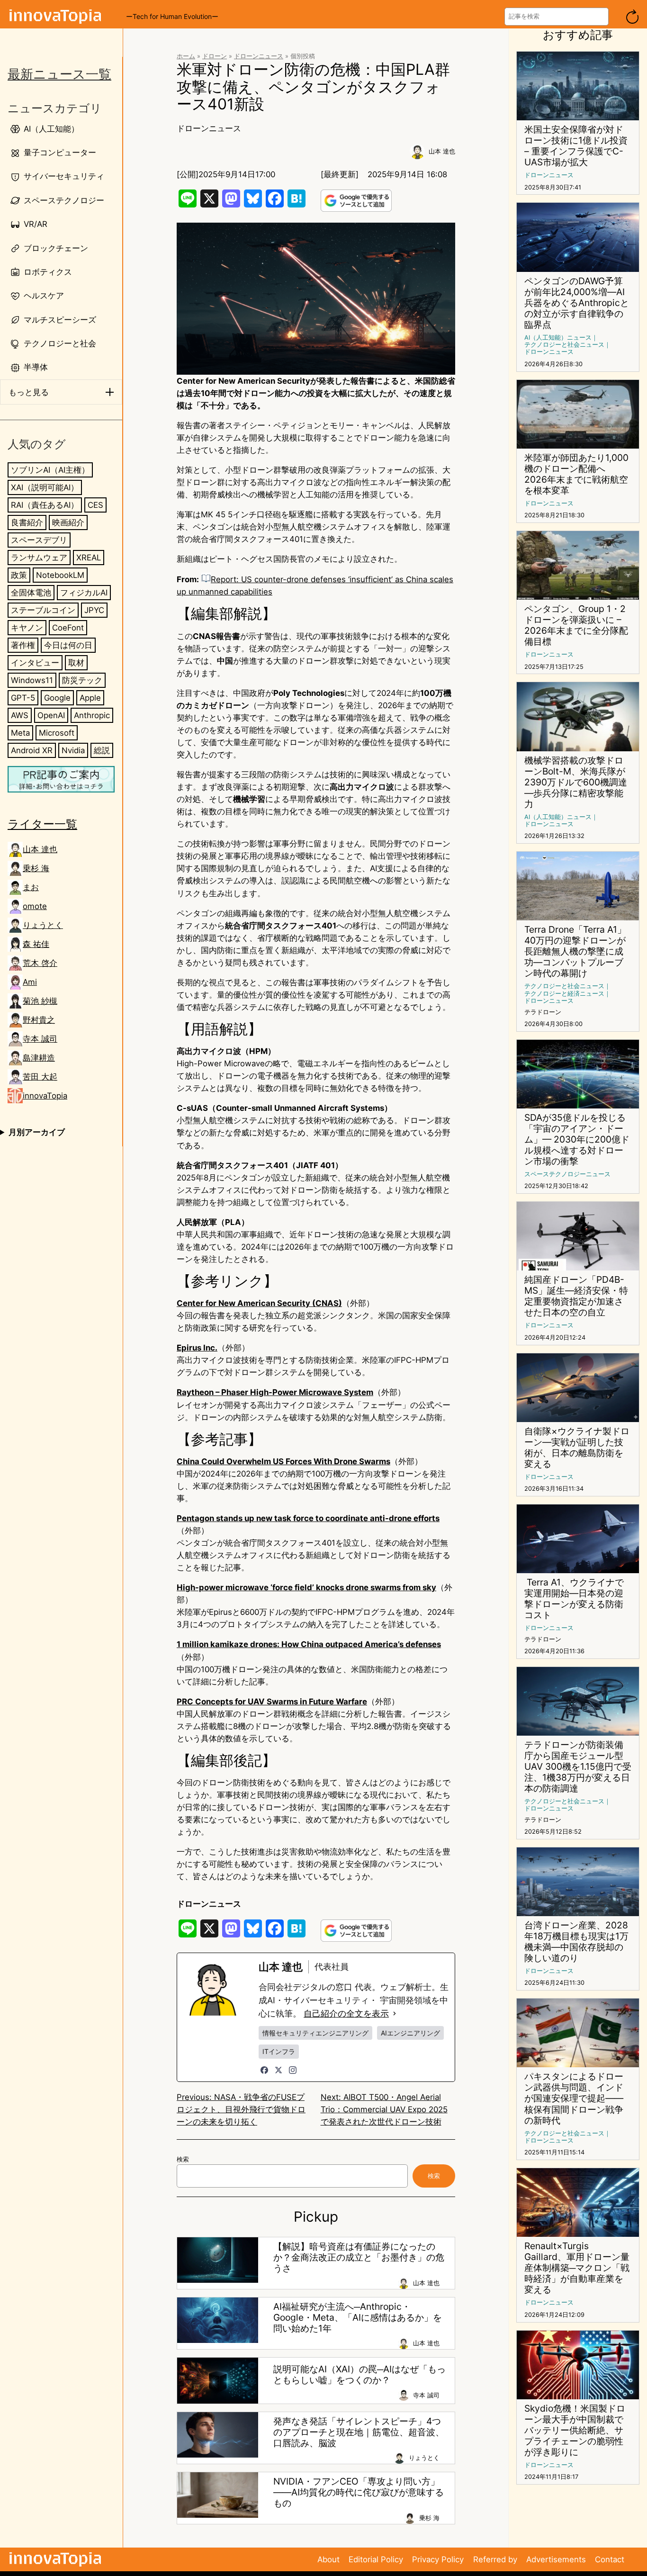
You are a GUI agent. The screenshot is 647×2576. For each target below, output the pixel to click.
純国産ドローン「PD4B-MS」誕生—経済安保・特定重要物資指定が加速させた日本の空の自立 (576, 1296)
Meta (20, 733)
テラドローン (543, 1012)
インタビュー (35, 663)
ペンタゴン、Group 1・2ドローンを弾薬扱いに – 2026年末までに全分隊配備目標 (576, 625)
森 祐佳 (36, 944)
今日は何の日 (68, 645)
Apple (90, 698)
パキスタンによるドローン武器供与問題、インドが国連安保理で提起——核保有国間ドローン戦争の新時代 (574, 2098)
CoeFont (68, 628)
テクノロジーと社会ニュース (564, 345)
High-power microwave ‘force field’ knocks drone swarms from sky (306, 1587)
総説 (102, 751)
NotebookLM (60, 575)
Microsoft (57, 733)
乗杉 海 (36, 868)
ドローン (215, 56)
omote (35, 906)
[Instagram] (293, 2070)
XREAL (89, 558)
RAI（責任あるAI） (45, 505)
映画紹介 (68, 522)
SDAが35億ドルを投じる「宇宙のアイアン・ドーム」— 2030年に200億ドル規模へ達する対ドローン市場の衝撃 (577, 1139)
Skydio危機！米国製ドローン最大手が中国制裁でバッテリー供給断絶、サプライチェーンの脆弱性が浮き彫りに (575, 2430)
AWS (20, 716)
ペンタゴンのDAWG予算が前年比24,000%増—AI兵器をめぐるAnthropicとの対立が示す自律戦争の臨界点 (577, 303)
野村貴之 (39, 1020)
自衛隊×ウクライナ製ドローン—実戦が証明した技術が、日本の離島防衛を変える (577, 1448)
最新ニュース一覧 (59, 74)
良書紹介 (27, 522)
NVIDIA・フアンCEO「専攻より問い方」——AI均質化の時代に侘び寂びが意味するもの (359, 2492)
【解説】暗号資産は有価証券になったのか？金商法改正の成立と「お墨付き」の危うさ (359, 2257)
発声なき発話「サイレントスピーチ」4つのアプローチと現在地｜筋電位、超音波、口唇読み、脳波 (359, 2432)
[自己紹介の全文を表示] (395, 2014)
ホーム (186, 56)
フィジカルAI (84, 593)
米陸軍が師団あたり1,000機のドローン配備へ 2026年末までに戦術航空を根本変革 (576, 474)
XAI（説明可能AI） (45, 487)
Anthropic (92, 716)
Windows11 (32, 680)
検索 (183, 2159)
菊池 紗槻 (40, 1001)
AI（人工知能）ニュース (558, 338)
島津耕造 (39, 1058)
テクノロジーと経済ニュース (564, 994)
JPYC (94, 610)
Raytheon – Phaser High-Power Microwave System (275, 1392)
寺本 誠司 (40, 1039)
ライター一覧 (42, 824)
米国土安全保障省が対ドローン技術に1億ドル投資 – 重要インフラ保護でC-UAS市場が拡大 (576, 146)
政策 (19, 575)
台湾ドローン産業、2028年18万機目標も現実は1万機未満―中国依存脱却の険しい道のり (576, 1942)
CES (95, 505)
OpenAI (51, 716)
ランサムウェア (39, 558)
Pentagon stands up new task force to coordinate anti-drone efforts (308, 1518)
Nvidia (73, 751)
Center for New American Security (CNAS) (259, 1303)
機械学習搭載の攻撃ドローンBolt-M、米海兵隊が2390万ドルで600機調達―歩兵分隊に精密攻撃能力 (576, 782)
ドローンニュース (259, 56)
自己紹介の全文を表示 (346, 2013)
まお (31, 887)
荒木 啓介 (40, 963)
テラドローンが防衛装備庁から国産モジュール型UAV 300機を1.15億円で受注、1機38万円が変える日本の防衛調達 (578, 1767)
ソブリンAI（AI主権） (50, 470)
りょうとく (43, 925)
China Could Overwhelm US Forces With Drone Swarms (283, 1461)
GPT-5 (23, 698)
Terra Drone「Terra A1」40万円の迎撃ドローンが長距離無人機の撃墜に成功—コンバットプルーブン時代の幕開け (575, 951)
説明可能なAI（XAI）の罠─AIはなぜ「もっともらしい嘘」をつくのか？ (359, 2375)
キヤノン (27, 628)
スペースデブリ (39, 540)
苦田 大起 (40, 1077)
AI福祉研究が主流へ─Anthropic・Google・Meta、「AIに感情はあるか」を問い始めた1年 (358, 2318)
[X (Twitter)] (279, 2070)
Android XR (32, 751)
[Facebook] (264, 2070)
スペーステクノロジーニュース (567, 1174)
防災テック (82, 680)
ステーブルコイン (43, 610)
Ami (30, 982)
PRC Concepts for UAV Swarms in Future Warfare (272, 1702)
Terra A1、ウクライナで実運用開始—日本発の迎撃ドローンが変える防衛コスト (574, 1599)
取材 (76, 663)
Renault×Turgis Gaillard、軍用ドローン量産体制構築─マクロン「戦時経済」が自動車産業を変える (577, 2268)
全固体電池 (31, 593)
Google (57, 698)
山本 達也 (40, 849)
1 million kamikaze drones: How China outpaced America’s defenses (309, 1644)
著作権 (23, 645)
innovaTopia (45, 1096)
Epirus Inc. (197, 1348)
